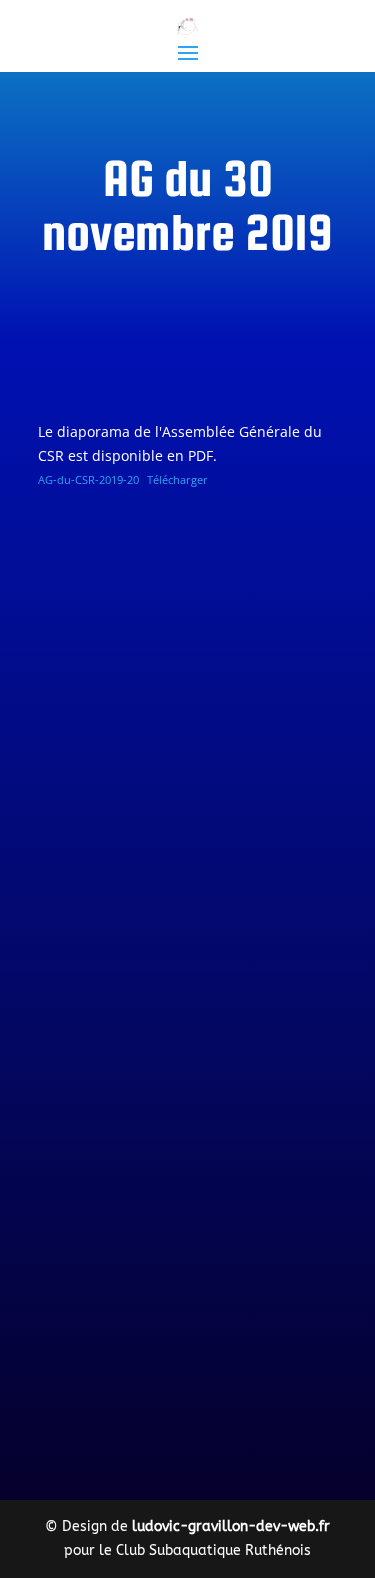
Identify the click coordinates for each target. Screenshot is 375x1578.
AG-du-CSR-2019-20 (88, 479)
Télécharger (177, 479)
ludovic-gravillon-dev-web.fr (231, 1526)
